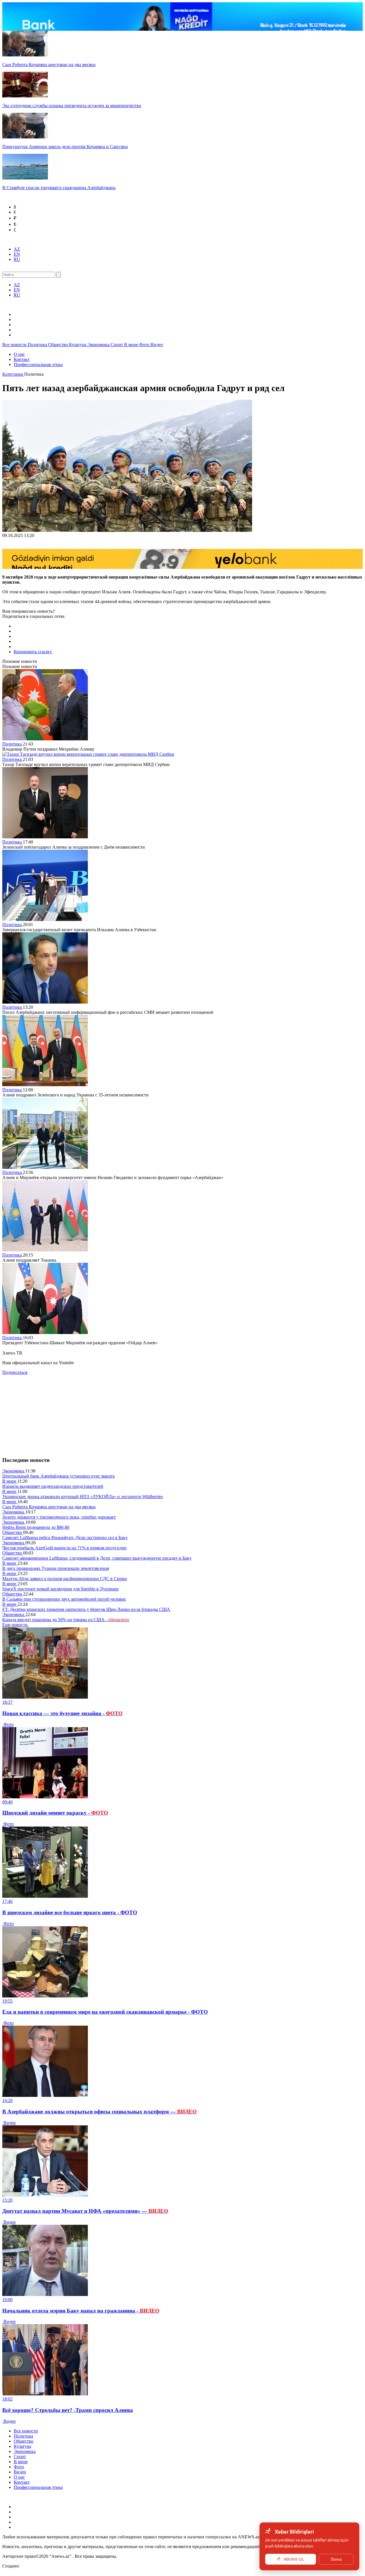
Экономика (99, 345)
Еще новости (16, 1625)
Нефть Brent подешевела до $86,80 (36, 1527)
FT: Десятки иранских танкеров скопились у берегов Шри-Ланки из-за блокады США (86, 1609)
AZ (17, 249)
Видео (157, 345)
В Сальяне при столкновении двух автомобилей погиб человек (64, 1599)
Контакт (22, 359)
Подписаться (15, 1372)
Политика (38, 345)
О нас (19, 354)
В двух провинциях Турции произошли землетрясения (56, 1568)
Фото (145, 345)
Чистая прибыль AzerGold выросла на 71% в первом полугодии (64, 1548)
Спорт (117, 345)
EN (17, 254)
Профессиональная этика (38, 364)
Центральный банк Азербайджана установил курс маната (58, 1476)
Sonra (336, 2559)
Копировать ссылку (33, 652)
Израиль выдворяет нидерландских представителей (53, 1486)
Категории (13, 374)
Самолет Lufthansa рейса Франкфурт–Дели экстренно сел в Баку (65, 1538)
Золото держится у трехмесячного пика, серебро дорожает (59, 1517)
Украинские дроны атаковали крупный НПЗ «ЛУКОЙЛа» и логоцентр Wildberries (83, 1497)
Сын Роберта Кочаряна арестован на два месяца (49, 1507)
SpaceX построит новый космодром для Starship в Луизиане (60, 1589)
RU (17, 259)
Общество (59, 345)
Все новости (15, 345)
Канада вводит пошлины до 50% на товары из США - (66, 1620)
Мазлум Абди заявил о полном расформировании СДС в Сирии (65, 1579)
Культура (78, 345)
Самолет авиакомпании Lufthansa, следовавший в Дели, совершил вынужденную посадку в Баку (97, 1558)
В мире (132, 345)
